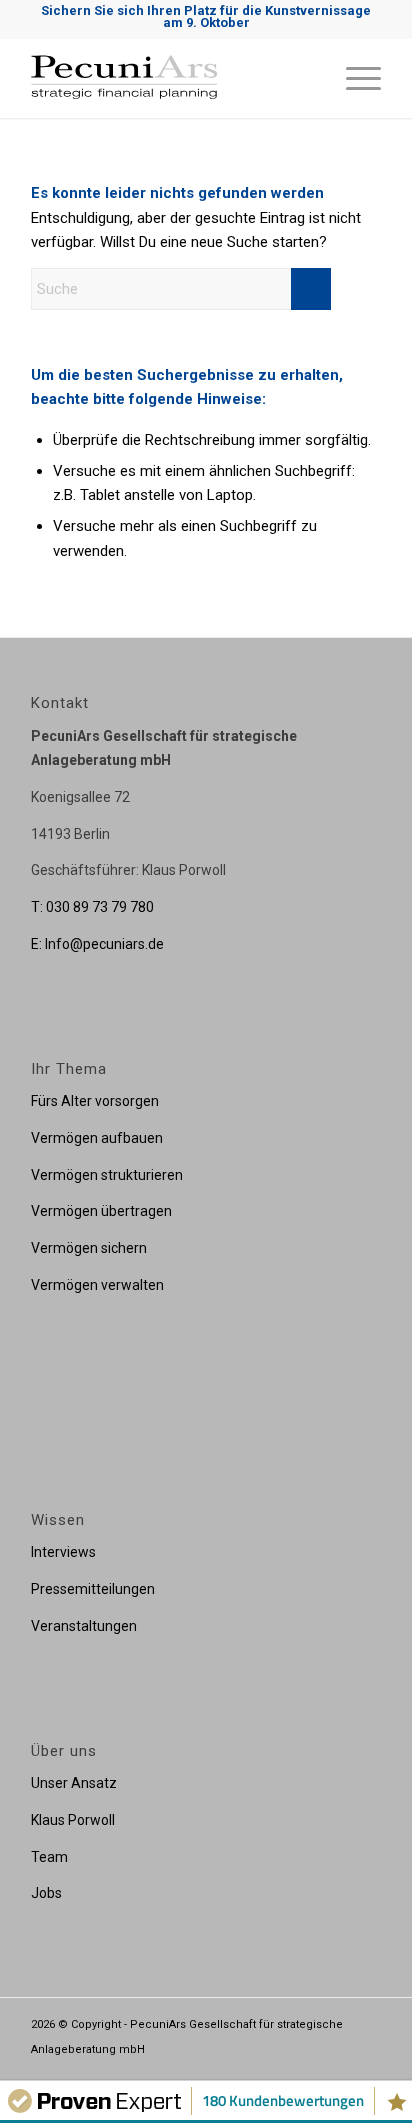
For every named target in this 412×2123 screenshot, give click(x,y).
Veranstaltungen (84, 1626)
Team (49, 1857)
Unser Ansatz (74, 1783)
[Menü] (353, 78)
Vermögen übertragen (101, 1211)
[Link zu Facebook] (306, 2072)
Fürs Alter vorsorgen (95, 1101)
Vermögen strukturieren (107, 1175)
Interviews (63, 1552)
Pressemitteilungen (93, 1589)
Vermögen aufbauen (97, 1138)
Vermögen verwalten (97, 1285)
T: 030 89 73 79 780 (92, 907)
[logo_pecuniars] (171, 78)
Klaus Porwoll (73, 1820)
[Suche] (306, 78)
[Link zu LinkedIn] (366, 2072)
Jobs (46, 1893)
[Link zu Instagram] (336, 2072)
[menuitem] (306, 78)
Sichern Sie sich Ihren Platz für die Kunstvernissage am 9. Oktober (206, 16)
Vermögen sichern (89, 1248)
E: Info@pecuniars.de (97, 944)
